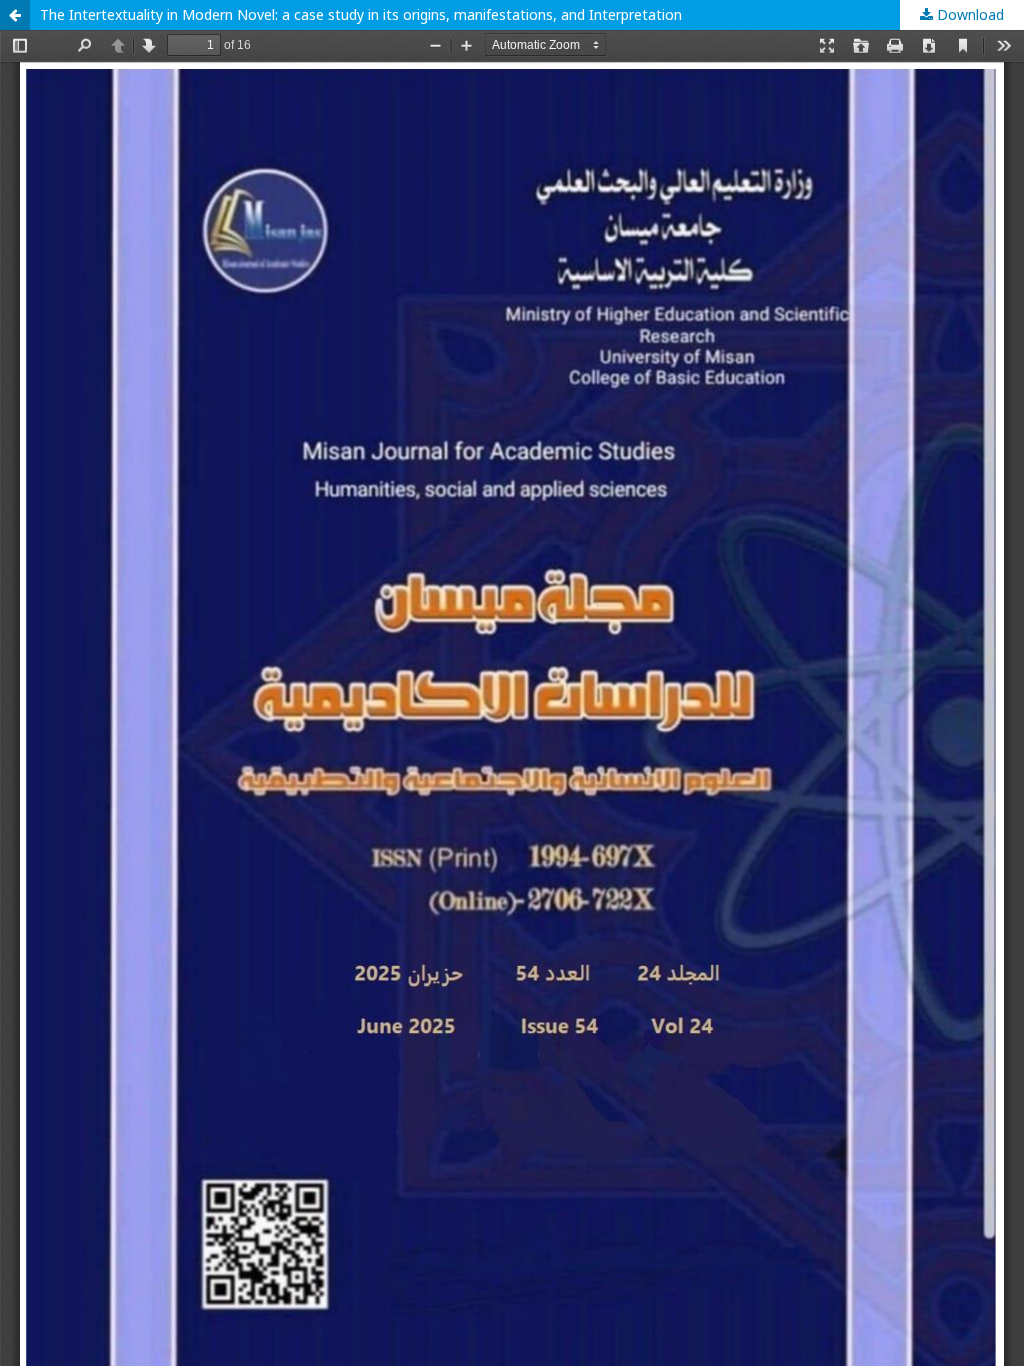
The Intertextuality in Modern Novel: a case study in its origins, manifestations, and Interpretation (361, 14)
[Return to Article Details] (15, 15)
